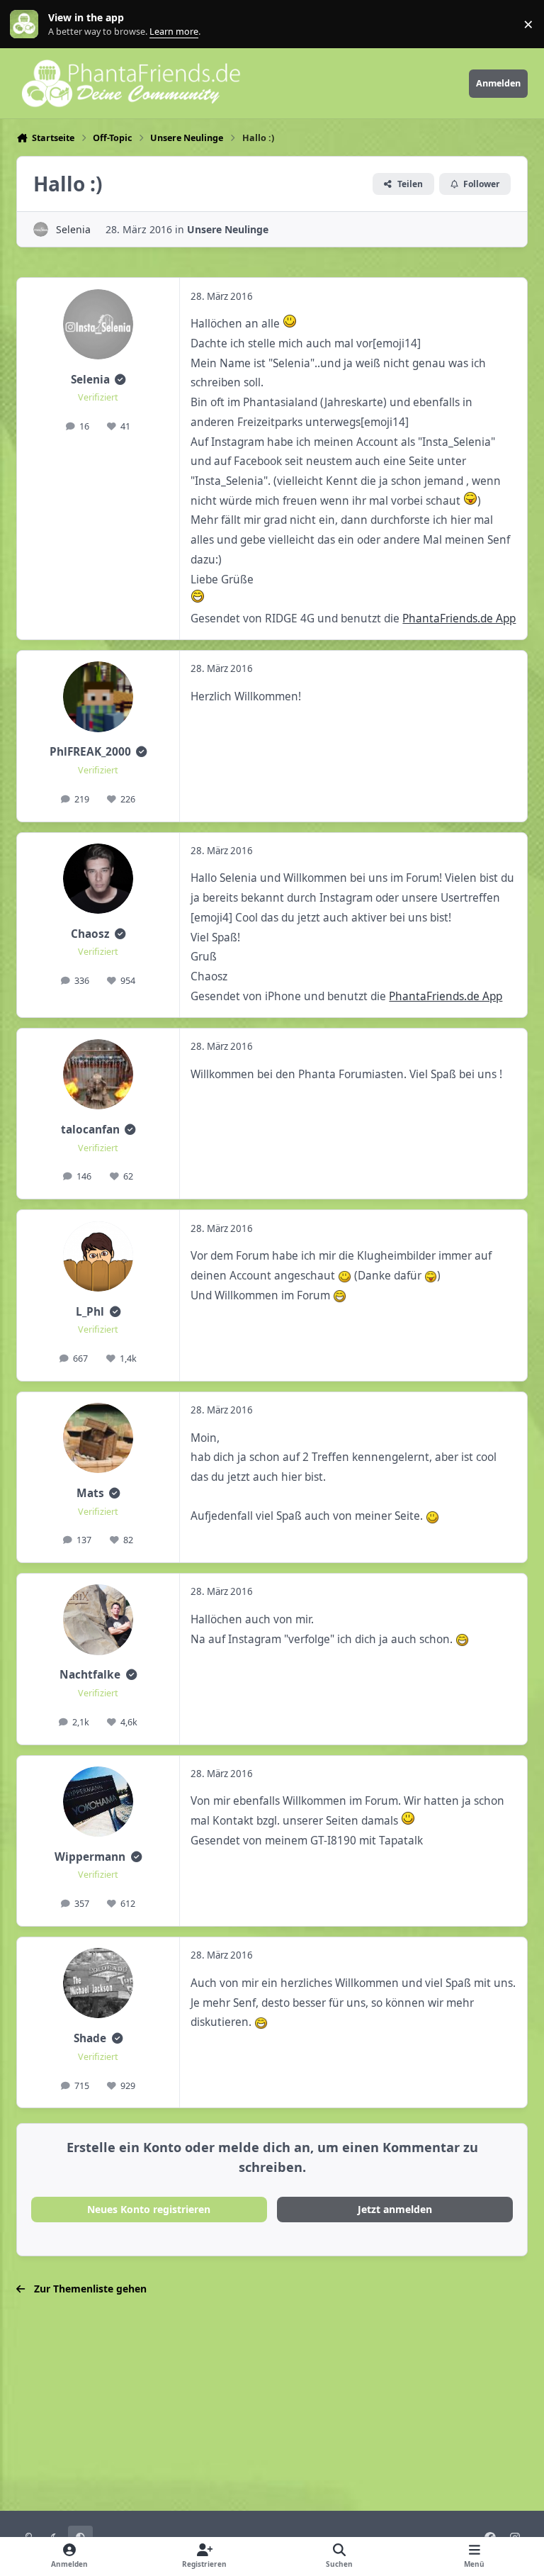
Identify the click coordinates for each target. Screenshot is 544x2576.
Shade (90, 2038)
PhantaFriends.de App (459, 618)
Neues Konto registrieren (149, 2209)
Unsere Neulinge (228, 229)
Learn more (27, 24)
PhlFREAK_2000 (90, 752)
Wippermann (90, 1857)
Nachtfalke (90, 1675)
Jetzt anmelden (395, 2209)
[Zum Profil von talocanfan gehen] (98, 1074)
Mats (90, 1493)
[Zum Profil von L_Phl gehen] (98, 1256)
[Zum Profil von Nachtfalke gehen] (98, 1619)
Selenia (73, 229)
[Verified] (120, 380)
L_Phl (90, 1312)
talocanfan (90, 1130)
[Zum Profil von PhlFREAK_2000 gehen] (98, 696)
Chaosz (90, 934)
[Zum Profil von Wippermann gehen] (98, 1802)
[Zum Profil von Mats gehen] (98, 1438)
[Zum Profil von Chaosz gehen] (98, 879)
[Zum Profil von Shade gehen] (98, 1983)
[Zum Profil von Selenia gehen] (41, 229)
